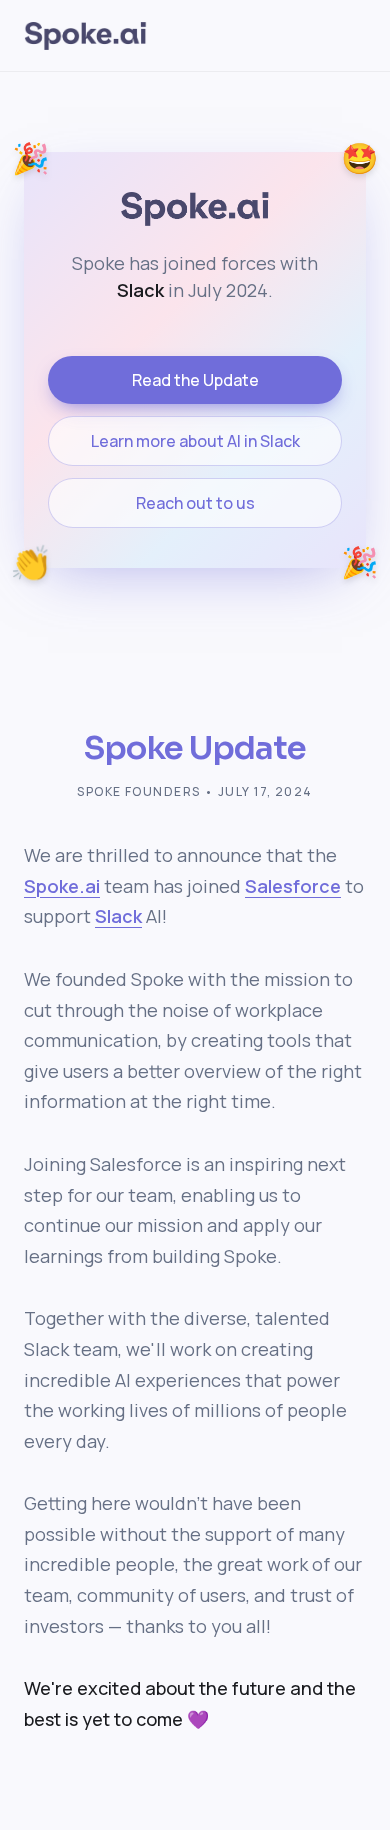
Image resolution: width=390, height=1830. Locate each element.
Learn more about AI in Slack (195, 441)
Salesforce (293, 886)
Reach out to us (195, 503)
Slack (118, 916)
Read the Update (195, 380)
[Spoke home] (85, 36)
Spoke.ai (62, 886)
